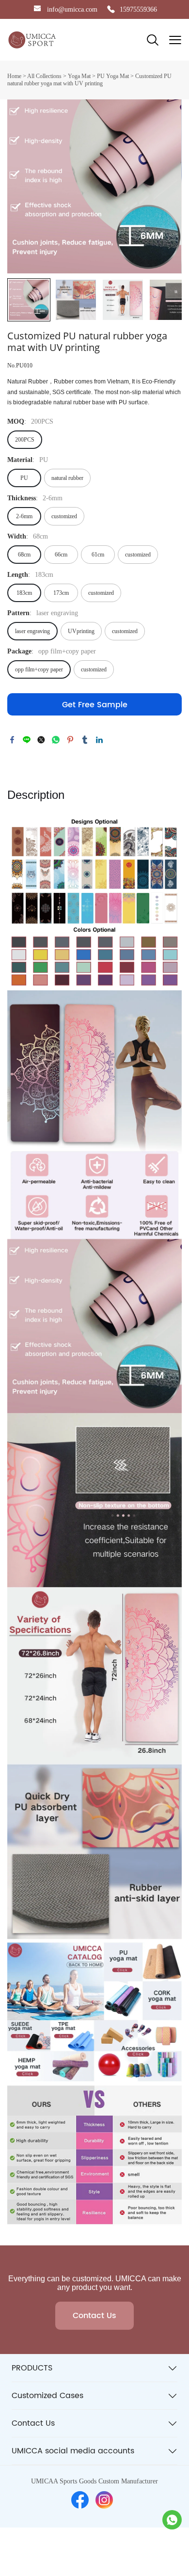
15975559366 (138, 9)
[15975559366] (111, 10)
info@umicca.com (72, 9)
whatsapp (56, 740)
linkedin (99, 740)
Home (14, 76)
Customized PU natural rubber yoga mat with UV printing (89, 80)
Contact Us (94, 2316)
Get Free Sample (95, 705)
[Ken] (172, 2520)
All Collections (44, 76)
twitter (41, 740)
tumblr (85, 740)
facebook (12, 740)
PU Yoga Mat (113, 76)
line (27, 740)
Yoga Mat (79, 76)
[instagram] (104, 2500)
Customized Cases (47, 2396)
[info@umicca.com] (37, 10)
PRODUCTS (32, 2368)
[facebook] (80, 2500)
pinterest (70, 740)
